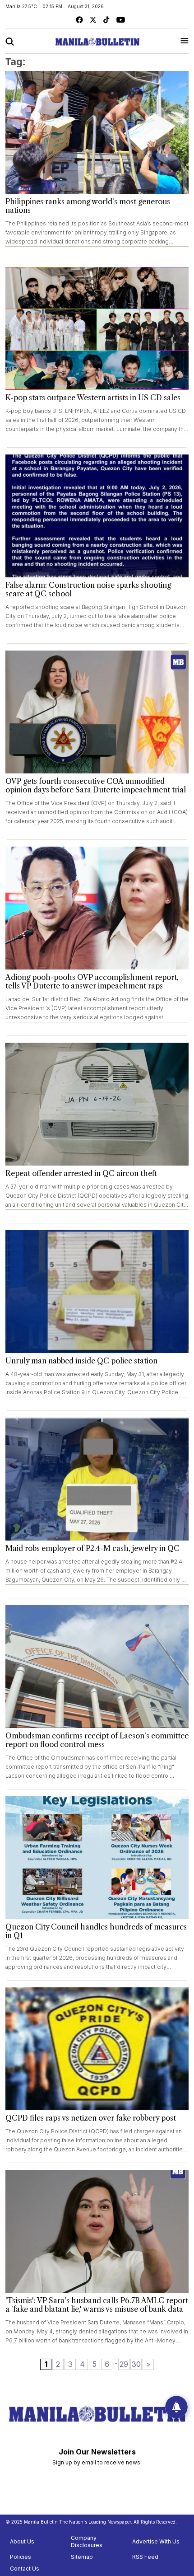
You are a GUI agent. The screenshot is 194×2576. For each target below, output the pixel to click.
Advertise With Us (156, 2541)
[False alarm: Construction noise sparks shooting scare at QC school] (97, 516)
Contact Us (25, 2569)
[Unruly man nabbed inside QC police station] (97, 1292)
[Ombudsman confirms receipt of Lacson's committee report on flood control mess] (97, 1667)
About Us (22, 2541)
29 (124, 2364)
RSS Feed (145, 2557)
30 (136, 2364)
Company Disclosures (87, 2541)
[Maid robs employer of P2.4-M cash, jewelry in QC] (97, 1479)
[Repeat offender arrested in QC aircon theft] (97, 1104)
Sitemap (82, 2557)
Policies (21, 2557)
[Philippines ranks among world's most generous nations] (97, 132)
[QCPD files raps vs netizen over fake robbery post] (97, 2049)
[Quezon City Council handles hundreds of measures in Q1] (97, 1858)
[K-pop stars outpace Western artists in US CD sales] (97, 328)
